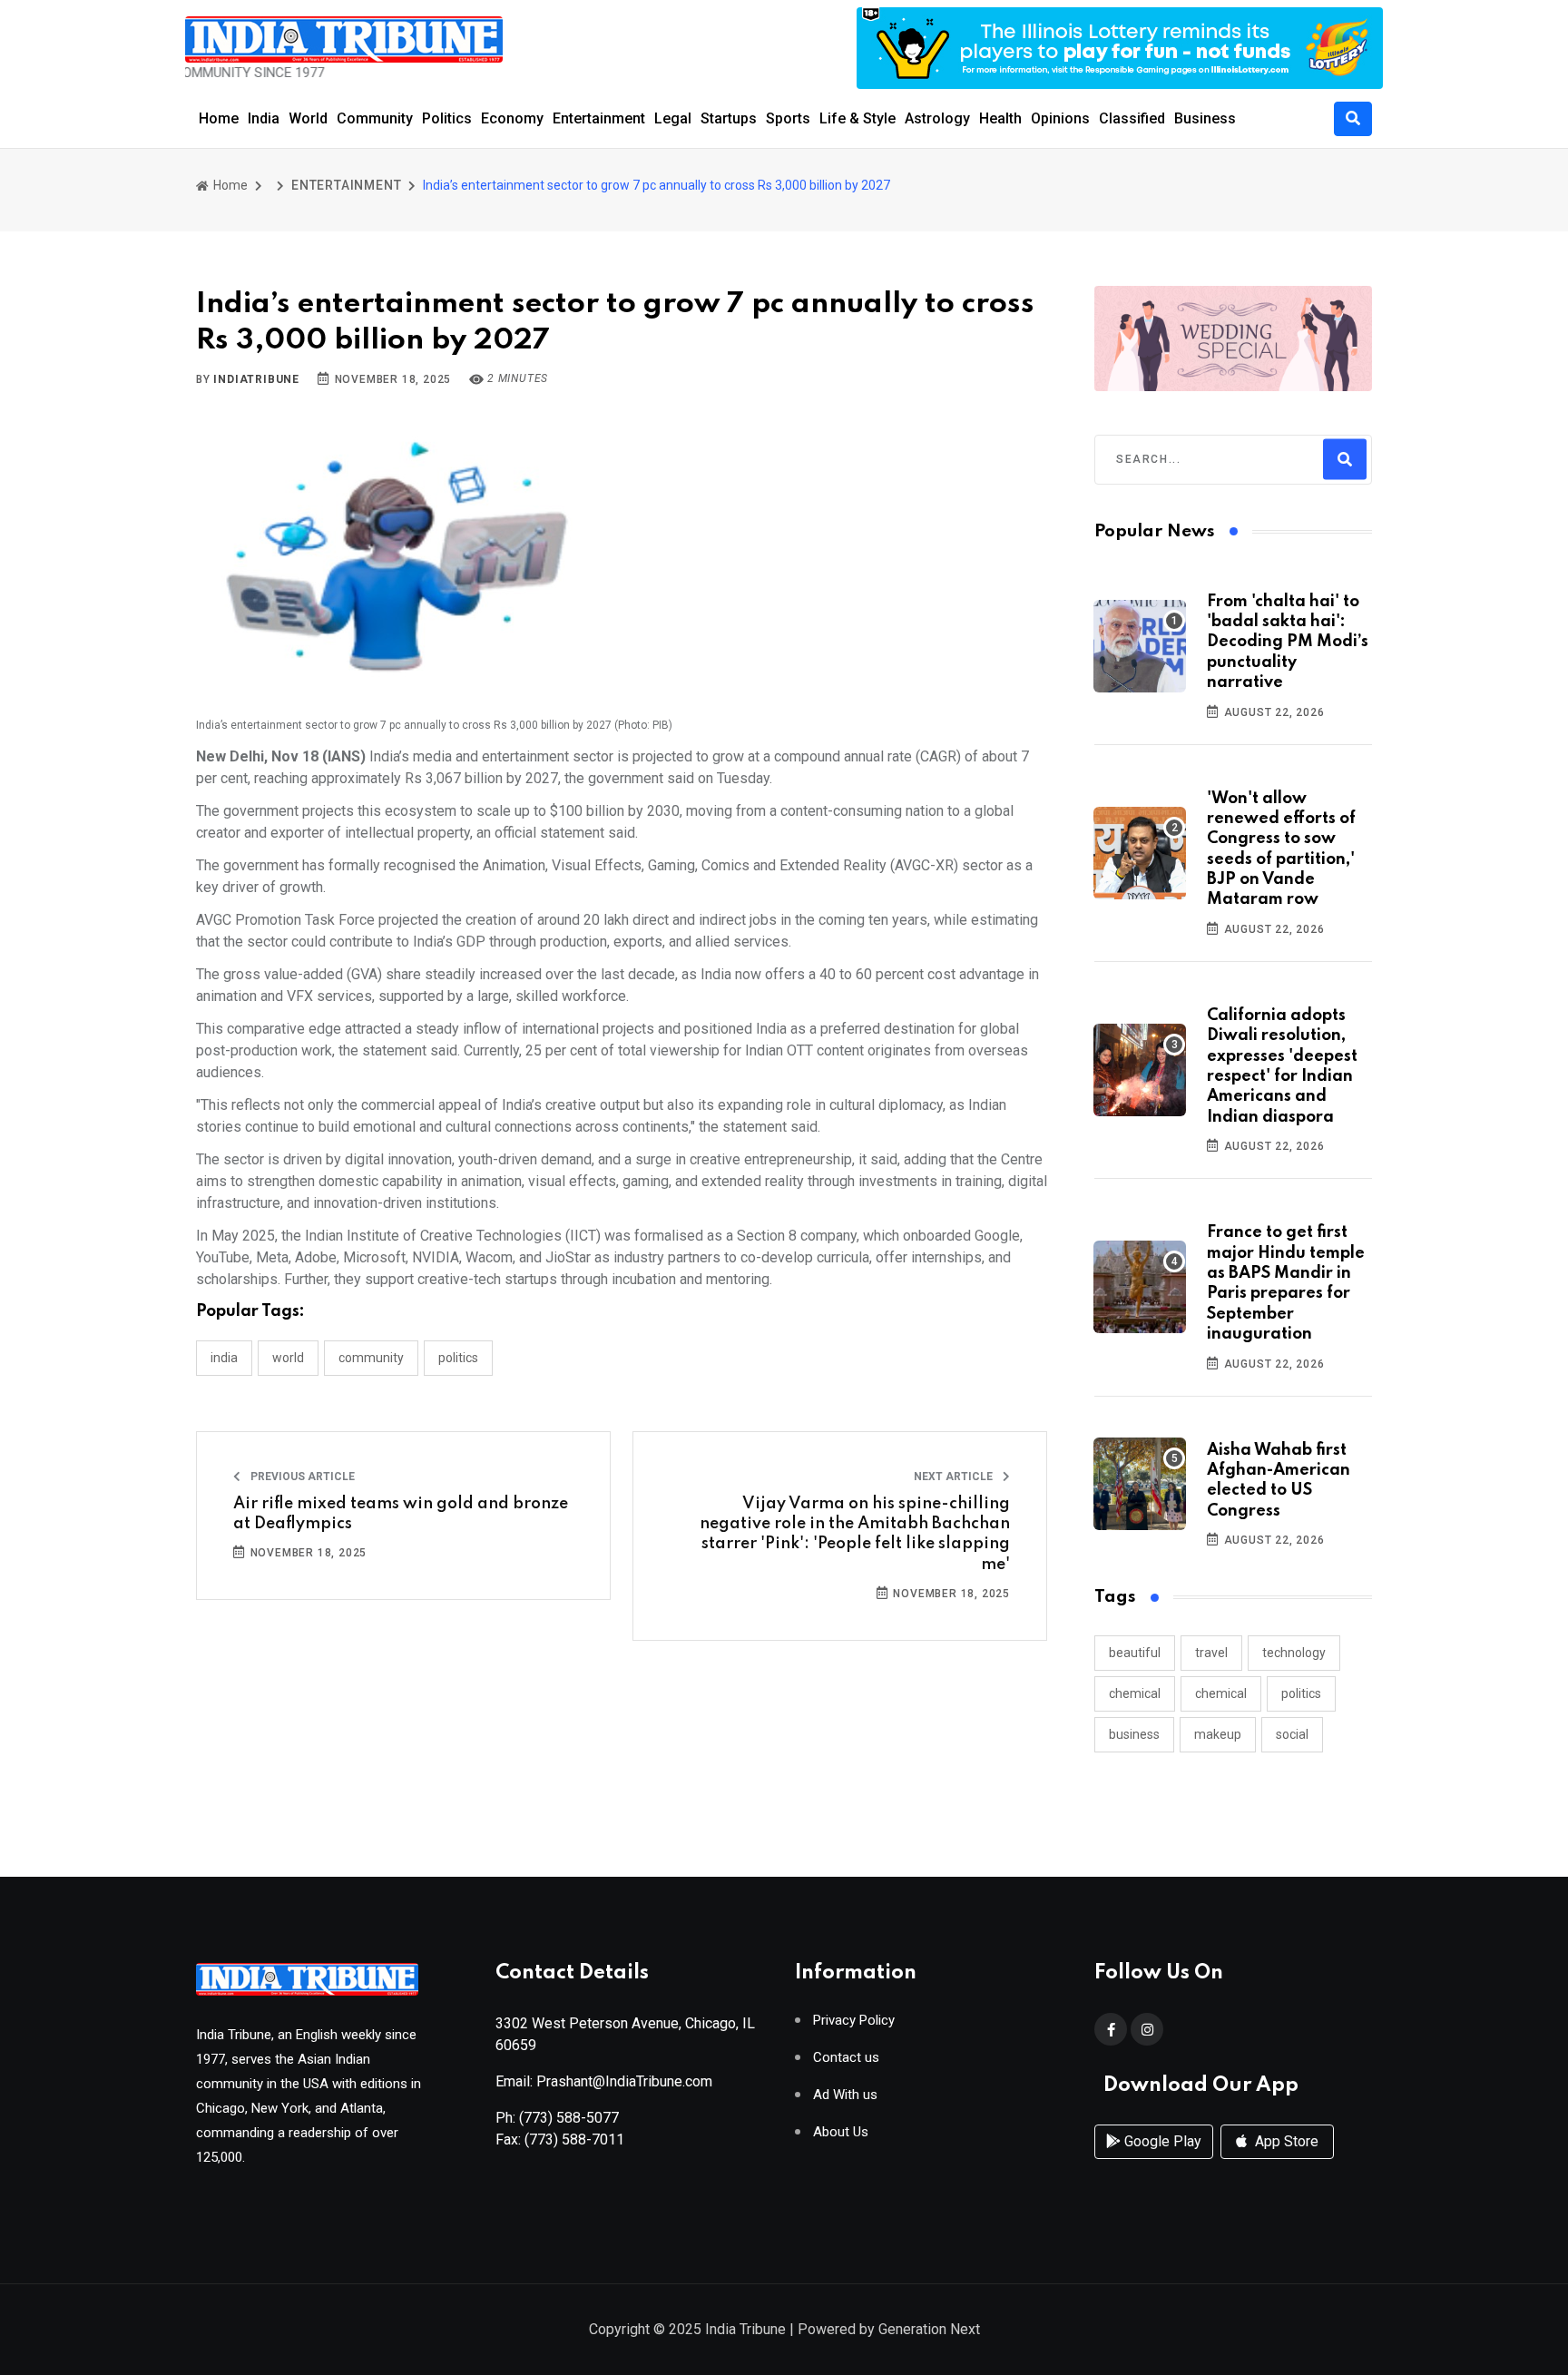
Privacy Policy (854, 2021)
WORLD (288, 1358)
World (308, 118)
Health (1000, 118)
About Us (841, 2132)
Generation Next (929, 2329)
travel (1211, 1653)
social (1292, 1734)
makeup (1218, 1734)
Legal (673, 118)
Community (375, 118)
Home (219, 118)
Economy (512, 118)
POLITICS (458, 1358)
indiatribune (256, 379)
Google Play (1161, 2141)
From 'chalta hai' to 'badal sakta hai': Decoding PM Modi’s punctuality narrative (1288, 643)
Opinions (1060, 118)
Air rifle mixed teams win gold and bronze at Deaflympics (401, 1514)
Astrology (937, 118)
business (1134, 1734)
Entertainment (599, 118)
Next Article (955, 1477)
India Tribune (745, 2329)
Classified (1132, 118)
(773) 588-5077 (569, 2118)
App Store (1285, 2141)
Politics (447, 118)
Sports (788, 118)
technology (1294, 1653)
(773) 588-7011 (574, 2139)
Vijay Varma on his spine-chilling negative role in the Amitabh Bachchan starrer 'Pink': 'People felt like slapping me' (855, 1534)
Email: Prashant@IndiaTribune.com (604, 2081)
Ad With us (845, 2095)
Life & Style (857, 118)
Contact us (846, 2058)
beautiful (1135, 1653)
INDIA (224, 1358)
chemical (1135, 1693)
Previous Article (301, 1477)
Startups (729, 118)
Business (1205, 118)
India (264, 118)
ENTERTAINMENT (346, 185)
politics (1301, 1693)
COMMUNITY (371, 1358)
